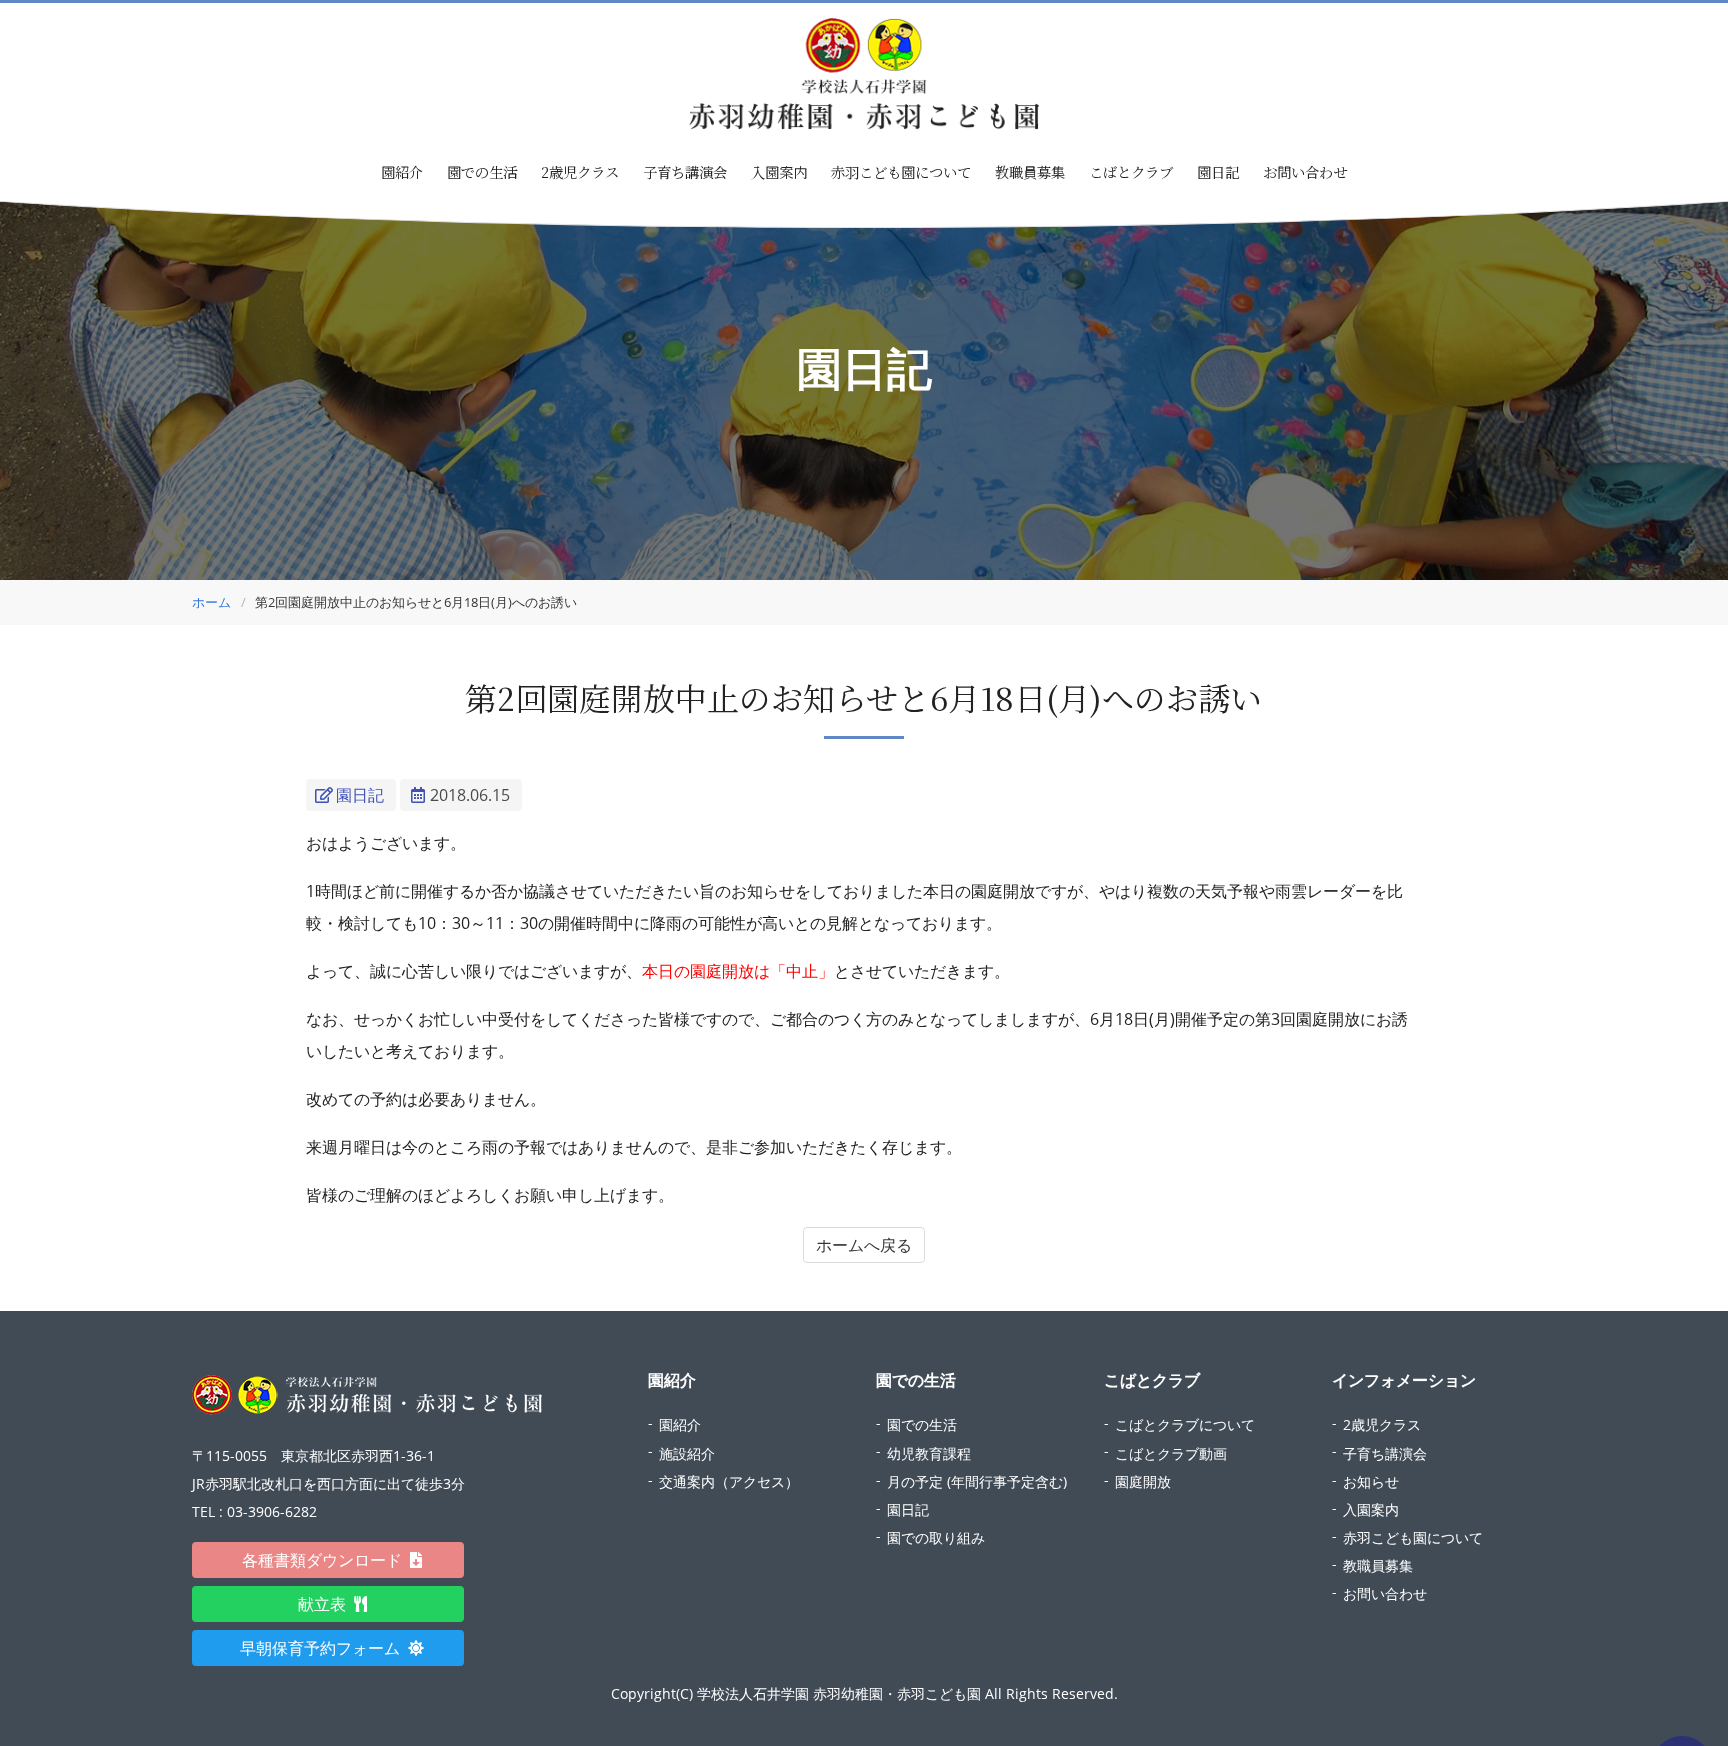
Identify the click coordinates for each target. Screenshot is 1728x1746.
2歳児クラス (580, 171)
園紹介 (680, 1424)
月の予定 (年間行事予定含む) (977, 1481)
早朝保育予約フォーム (328, 1648)
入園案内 (779, 171)
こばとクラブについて (1185, 1424)
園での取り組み (936, 1537)
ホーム (211, 602)
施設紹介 (687, 1453)
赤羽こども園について (901, 171)
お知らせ (1371, 1481)
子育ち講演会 (685, 171)
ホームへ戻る (864, 1245)
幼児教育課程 (929, 1453)
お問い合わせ (1305, 171)
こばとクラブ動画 (1171, 1453)
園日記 (1218, 171)
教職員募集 (1030, 171)
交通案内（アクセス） (729, 1481)
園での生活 (922, 1424)
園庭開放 (1143, 1481)
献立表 (330, 1604)
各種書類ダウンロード (330, 1560)
